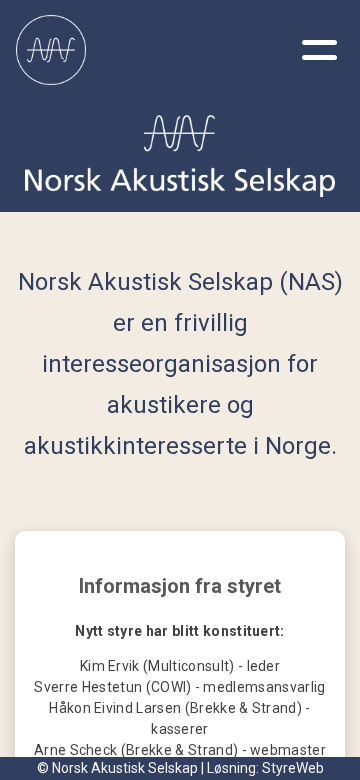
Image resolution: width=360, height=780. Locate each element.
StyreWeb (293, 768)
